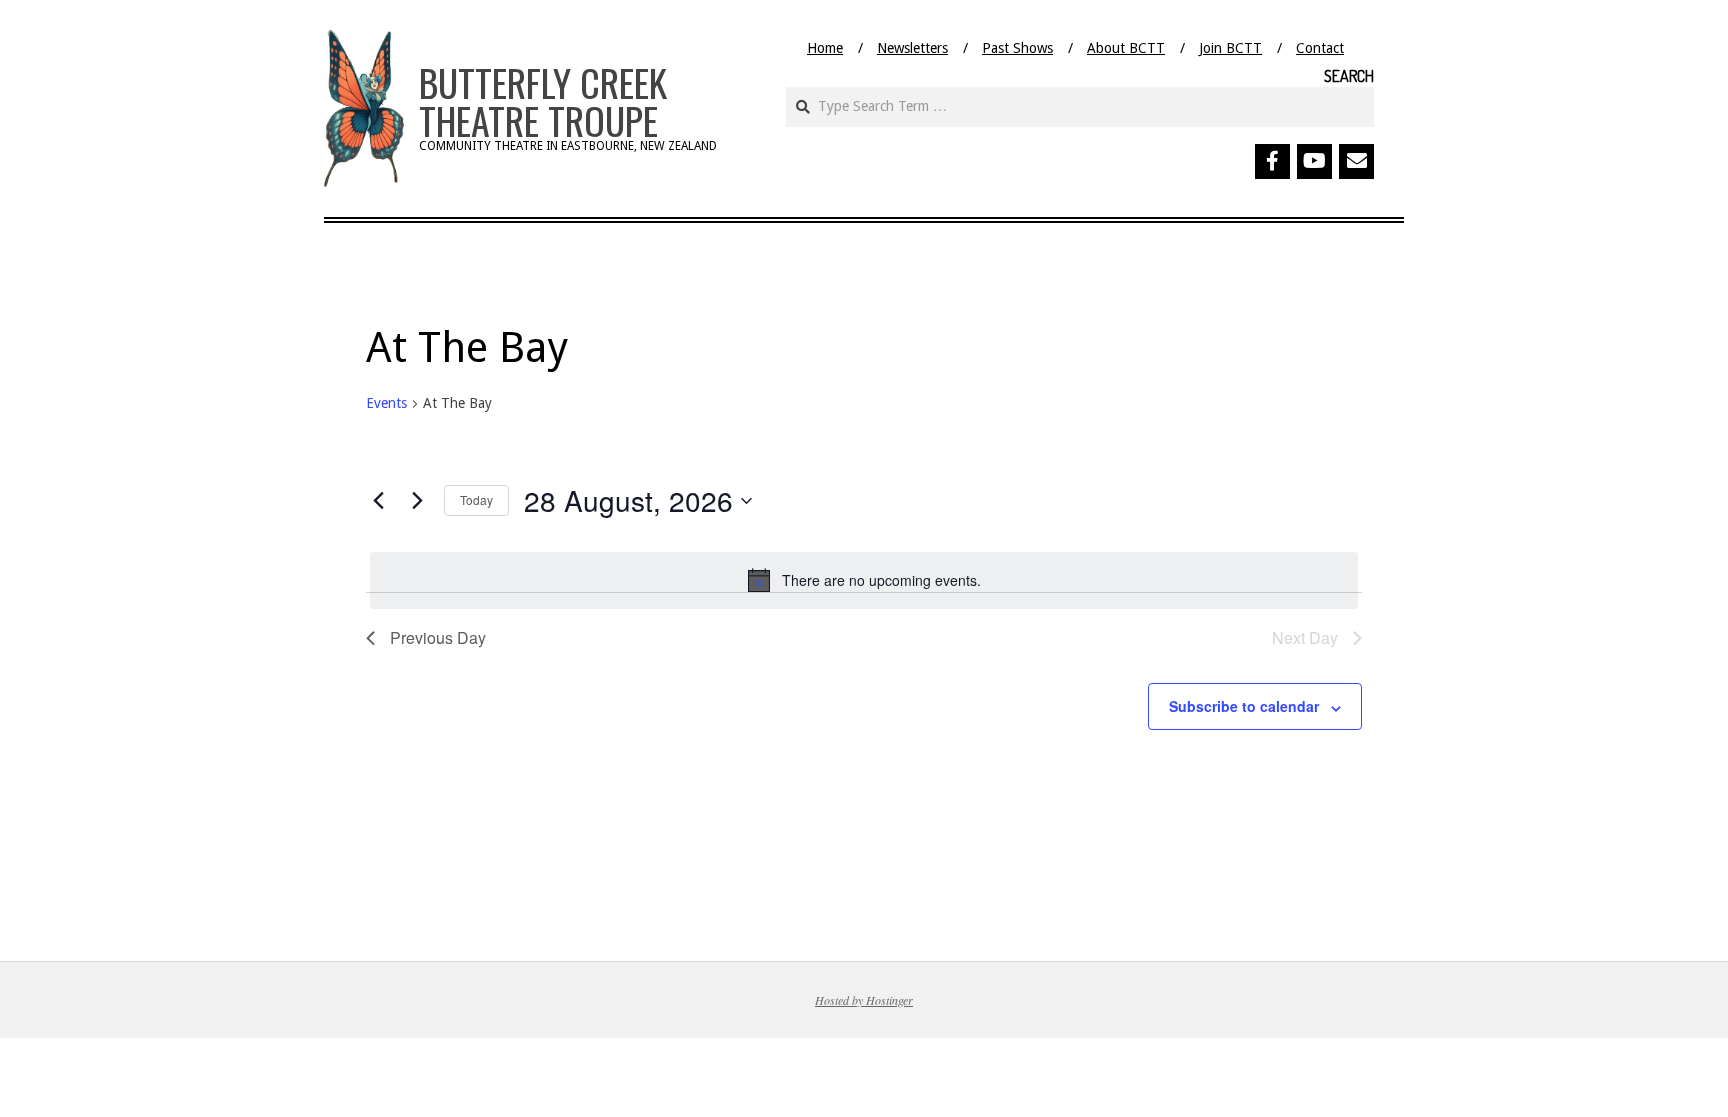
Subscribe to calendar (1244, 706)
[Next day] (417, 501)
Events (386, 403)
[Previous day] (378, 501)
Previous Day (438, 637)
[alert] (864, 580)
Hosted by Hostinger (864, 1000)
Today (476, 499)
